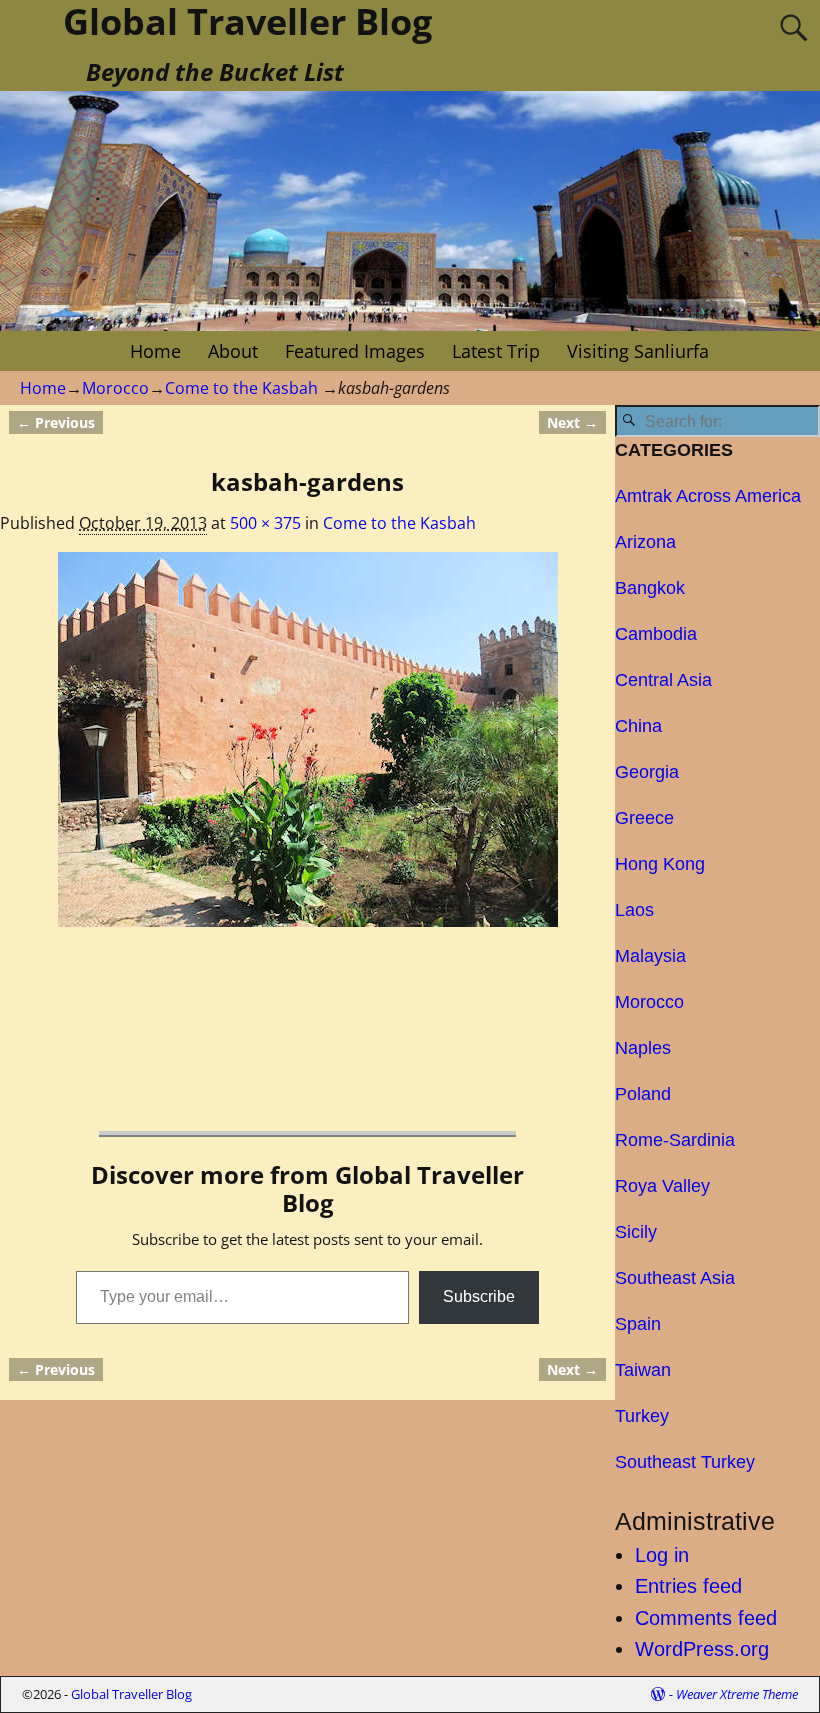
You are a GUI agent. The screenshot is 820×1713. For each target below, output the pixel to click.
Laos (634, 910)
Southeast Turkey (685, 1462)
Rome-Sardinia (675, 1140)
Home (155, 351)
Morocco (115, 388)
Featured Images (355, 351)
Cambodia (656, 634)
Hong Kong (660, 864)
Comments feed (706, 1618)
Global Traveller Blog (131, 1694)
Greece (644, 818)
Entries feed (688, 1586)
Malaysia (650, 956)
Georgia (647, 772)
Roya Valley (662, 1186)
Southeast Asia (675, 1278)
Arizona (645, 542)
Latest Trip (496, 351)
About (233, 351)
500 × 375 (265, 523)
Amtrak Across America (708, 496)
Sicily (636, 1232)
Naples (643, 1048)
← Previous (56, 422)
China (638, 726)
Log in (662, 1555)
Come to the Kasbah (241, 388)
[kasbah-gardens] (307, 739)
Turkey (642, 1416)
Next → (572, 422)
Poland (643, 1094)
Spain (638, 1324)
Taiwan (643, 1370)
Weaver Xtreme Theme (737, 1694)
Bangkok (650, 588)
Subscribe (479, 1296)
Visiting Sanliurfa (638, 351)
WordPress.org (702, 1649)
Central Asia (663, 680)
